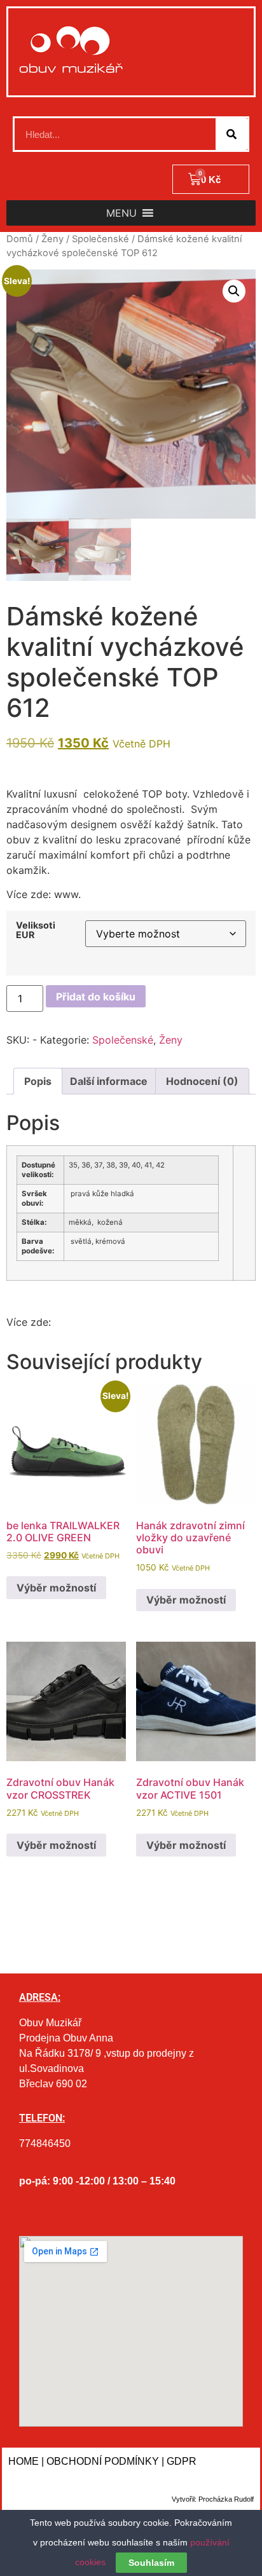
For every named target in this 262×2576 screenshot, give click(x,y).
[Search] (231, 134)
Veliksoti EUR (36, 930)
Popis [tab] (38, 1081)
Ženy (52, 239)
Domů (20, 239)
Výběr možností (56, 1588)
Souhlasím (151, 2563)
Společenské (100, 239)
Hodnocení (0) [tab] (202, 1081)
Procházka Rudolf (226, 2499)
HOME (24, 2461)
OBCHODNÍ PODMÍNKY (103, 2461)
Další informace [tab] (109, 1081)
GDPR (182, 2461)
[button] (121, 213)
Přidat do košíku (96, 997)
